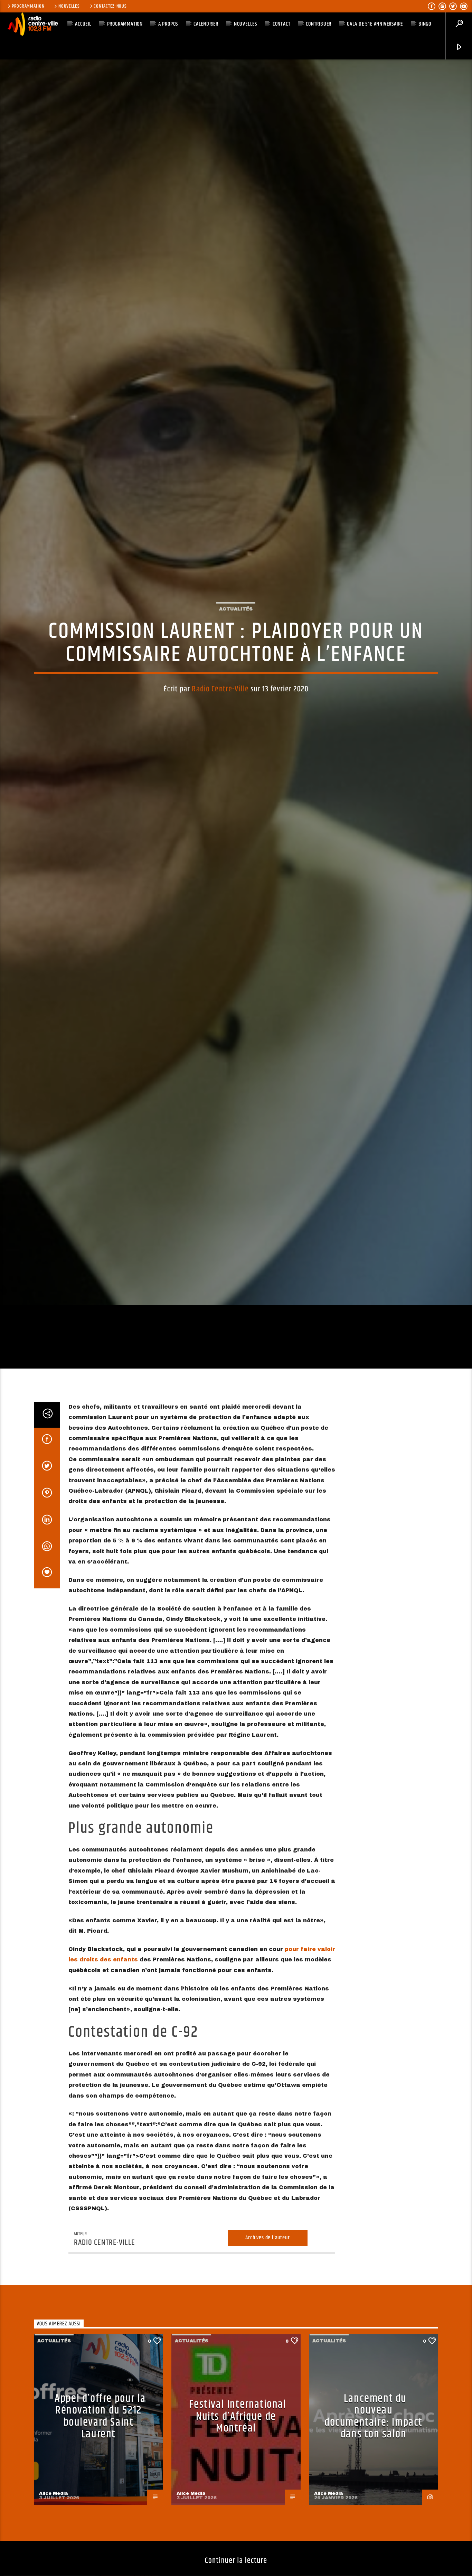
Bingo (425, 24)
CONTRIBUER (319, 24)
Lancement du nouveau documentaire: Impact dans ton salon (374, 2502)
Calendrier (206, 24)
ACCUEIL (83, 24)
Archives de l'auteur (267, 2324)
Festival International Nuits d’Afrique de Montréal (238, 2502)
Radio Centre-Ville (220, 729)
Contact (282, 24)
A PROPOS (168, 24)
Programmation (28, 6)
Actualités (236, 648)
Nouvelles (69, 6)
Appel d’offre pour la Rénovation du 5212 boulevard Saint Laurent (100, 2502)
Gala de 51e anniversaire (375, 24)
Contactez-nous (110, 6)
